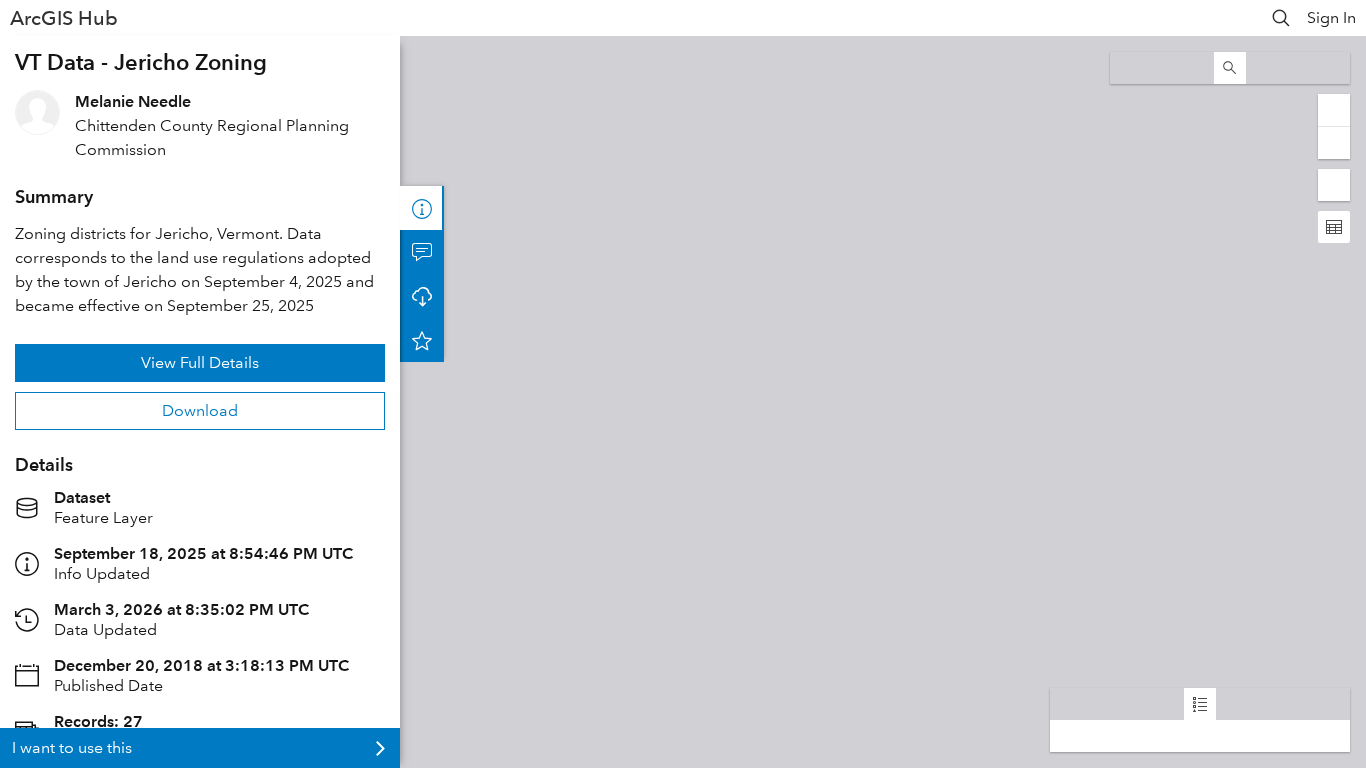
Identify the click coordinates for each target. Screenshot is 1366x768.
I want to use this (72, 747)
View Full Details (200, 362)
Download (200, 410)
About (422, 208)
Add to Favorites (422, 340)
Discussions (422, 252)
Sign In (1331, 17)
